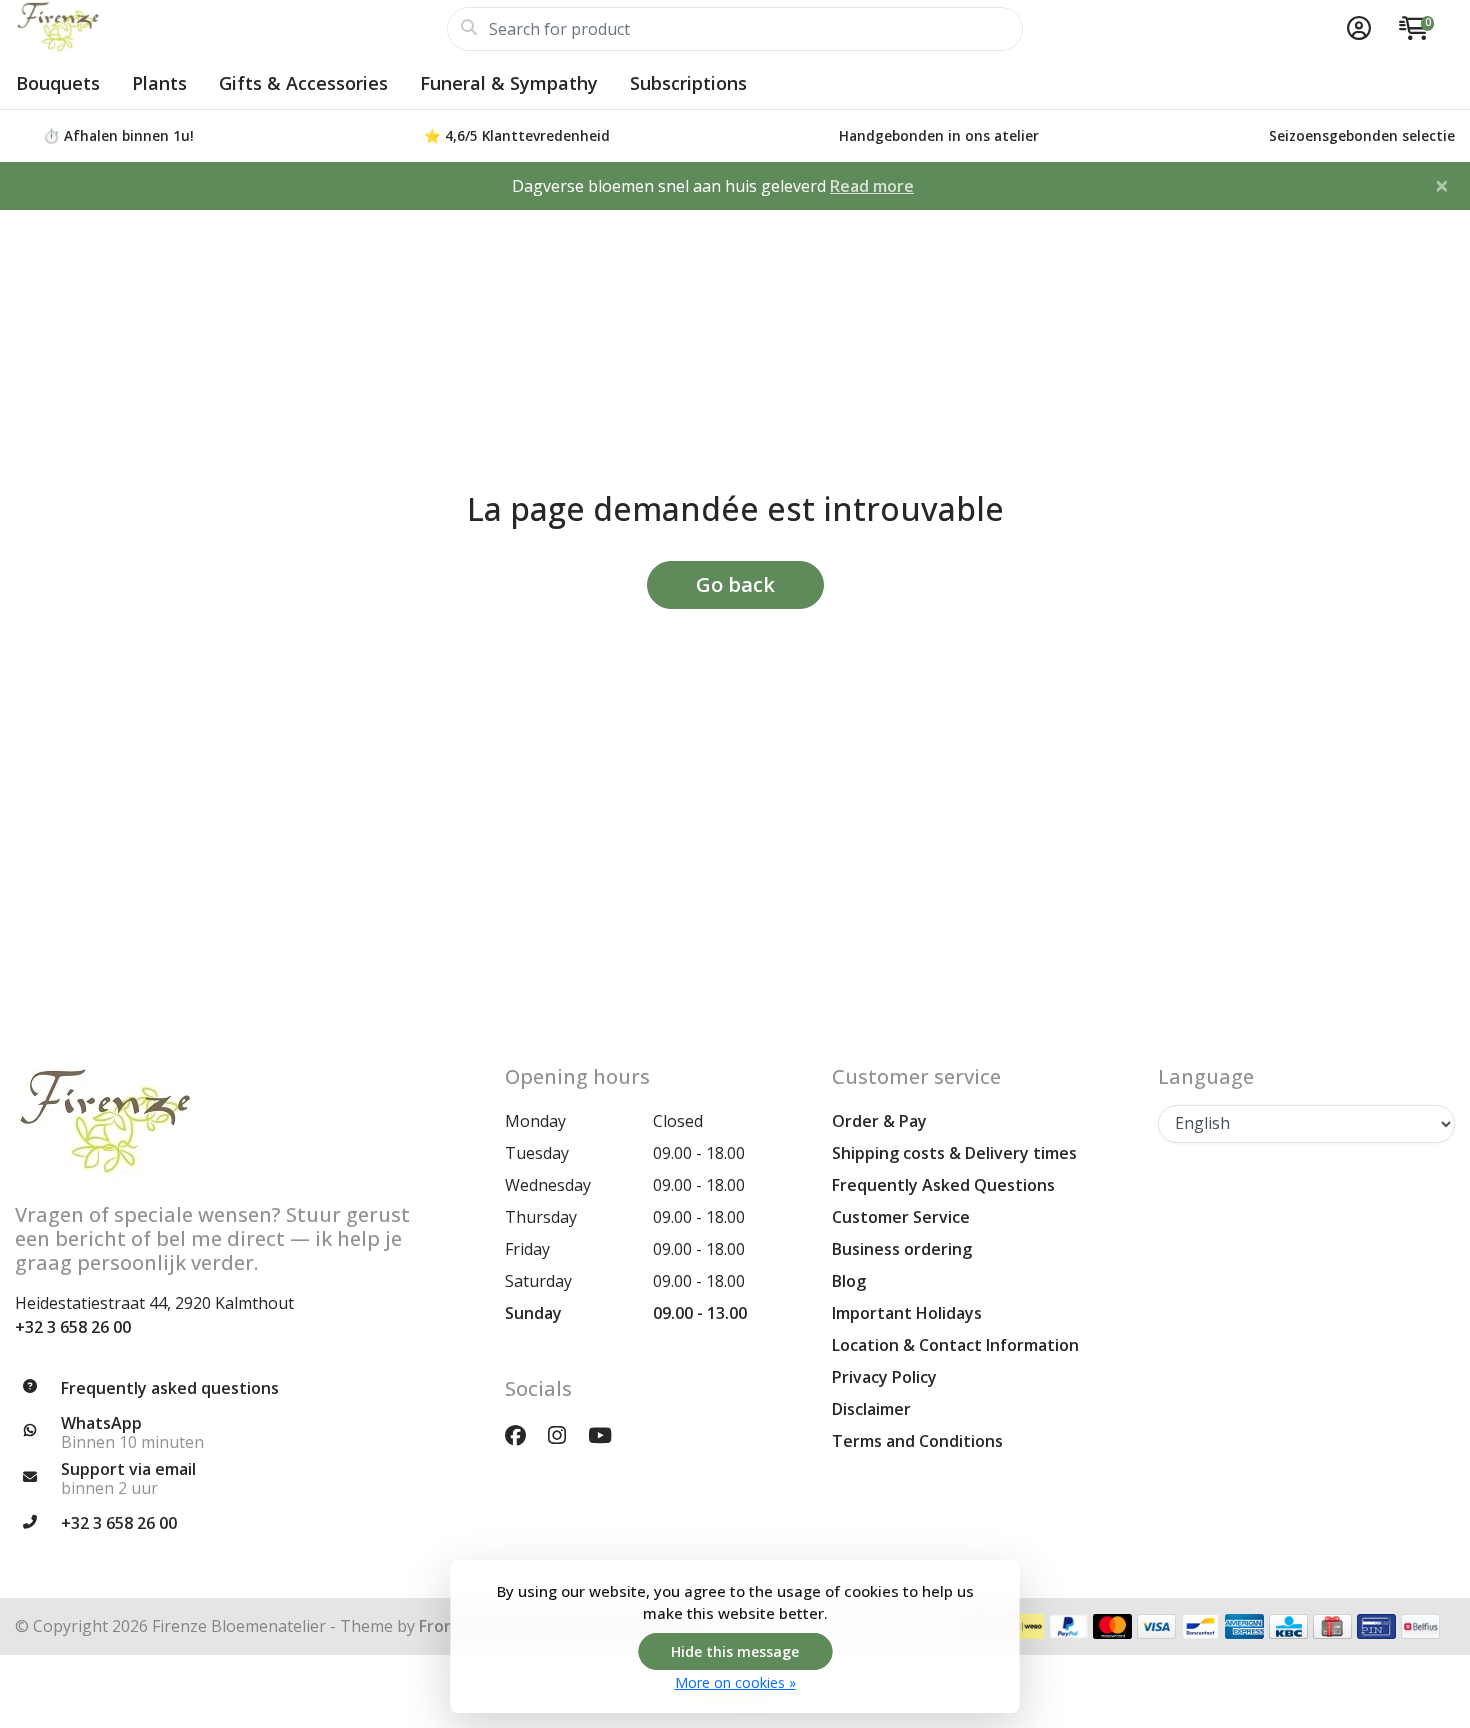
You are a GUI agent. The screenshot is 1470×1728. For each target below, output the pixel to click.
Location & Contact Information (955, 1345)
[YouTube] (608, 1434)
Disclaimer (871, 1409)
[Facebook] (523, 1434)
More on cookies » (735, 1682)
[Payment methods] (1024, 1626)
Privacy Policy (884, 1377)
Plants (159, 83)
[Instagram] (565, 1434)
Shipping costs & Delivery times (954, 1153)
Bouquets (58, 83)
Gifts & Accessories (303, 83)
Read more (872, 186)
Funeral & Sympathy (509, 83)
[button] (1356, 29)
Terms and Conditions (917, 1441)
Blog (849, 1281)
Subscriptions (688, 83)
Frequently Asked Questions (943, 1185)
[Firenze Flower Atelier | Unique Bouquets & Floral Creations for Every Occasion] (231, 29)
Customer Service (901, 1217)
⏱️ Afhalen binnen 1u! (118, 135)
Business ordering (902, 1249)
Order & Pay (879, 1121)
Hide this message (735, 1651)
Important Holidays (907, 1313)
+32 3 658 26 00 (73, 1327)
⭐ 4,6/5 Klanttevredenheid (517, 135)
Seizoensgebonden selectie (1362, 135)
